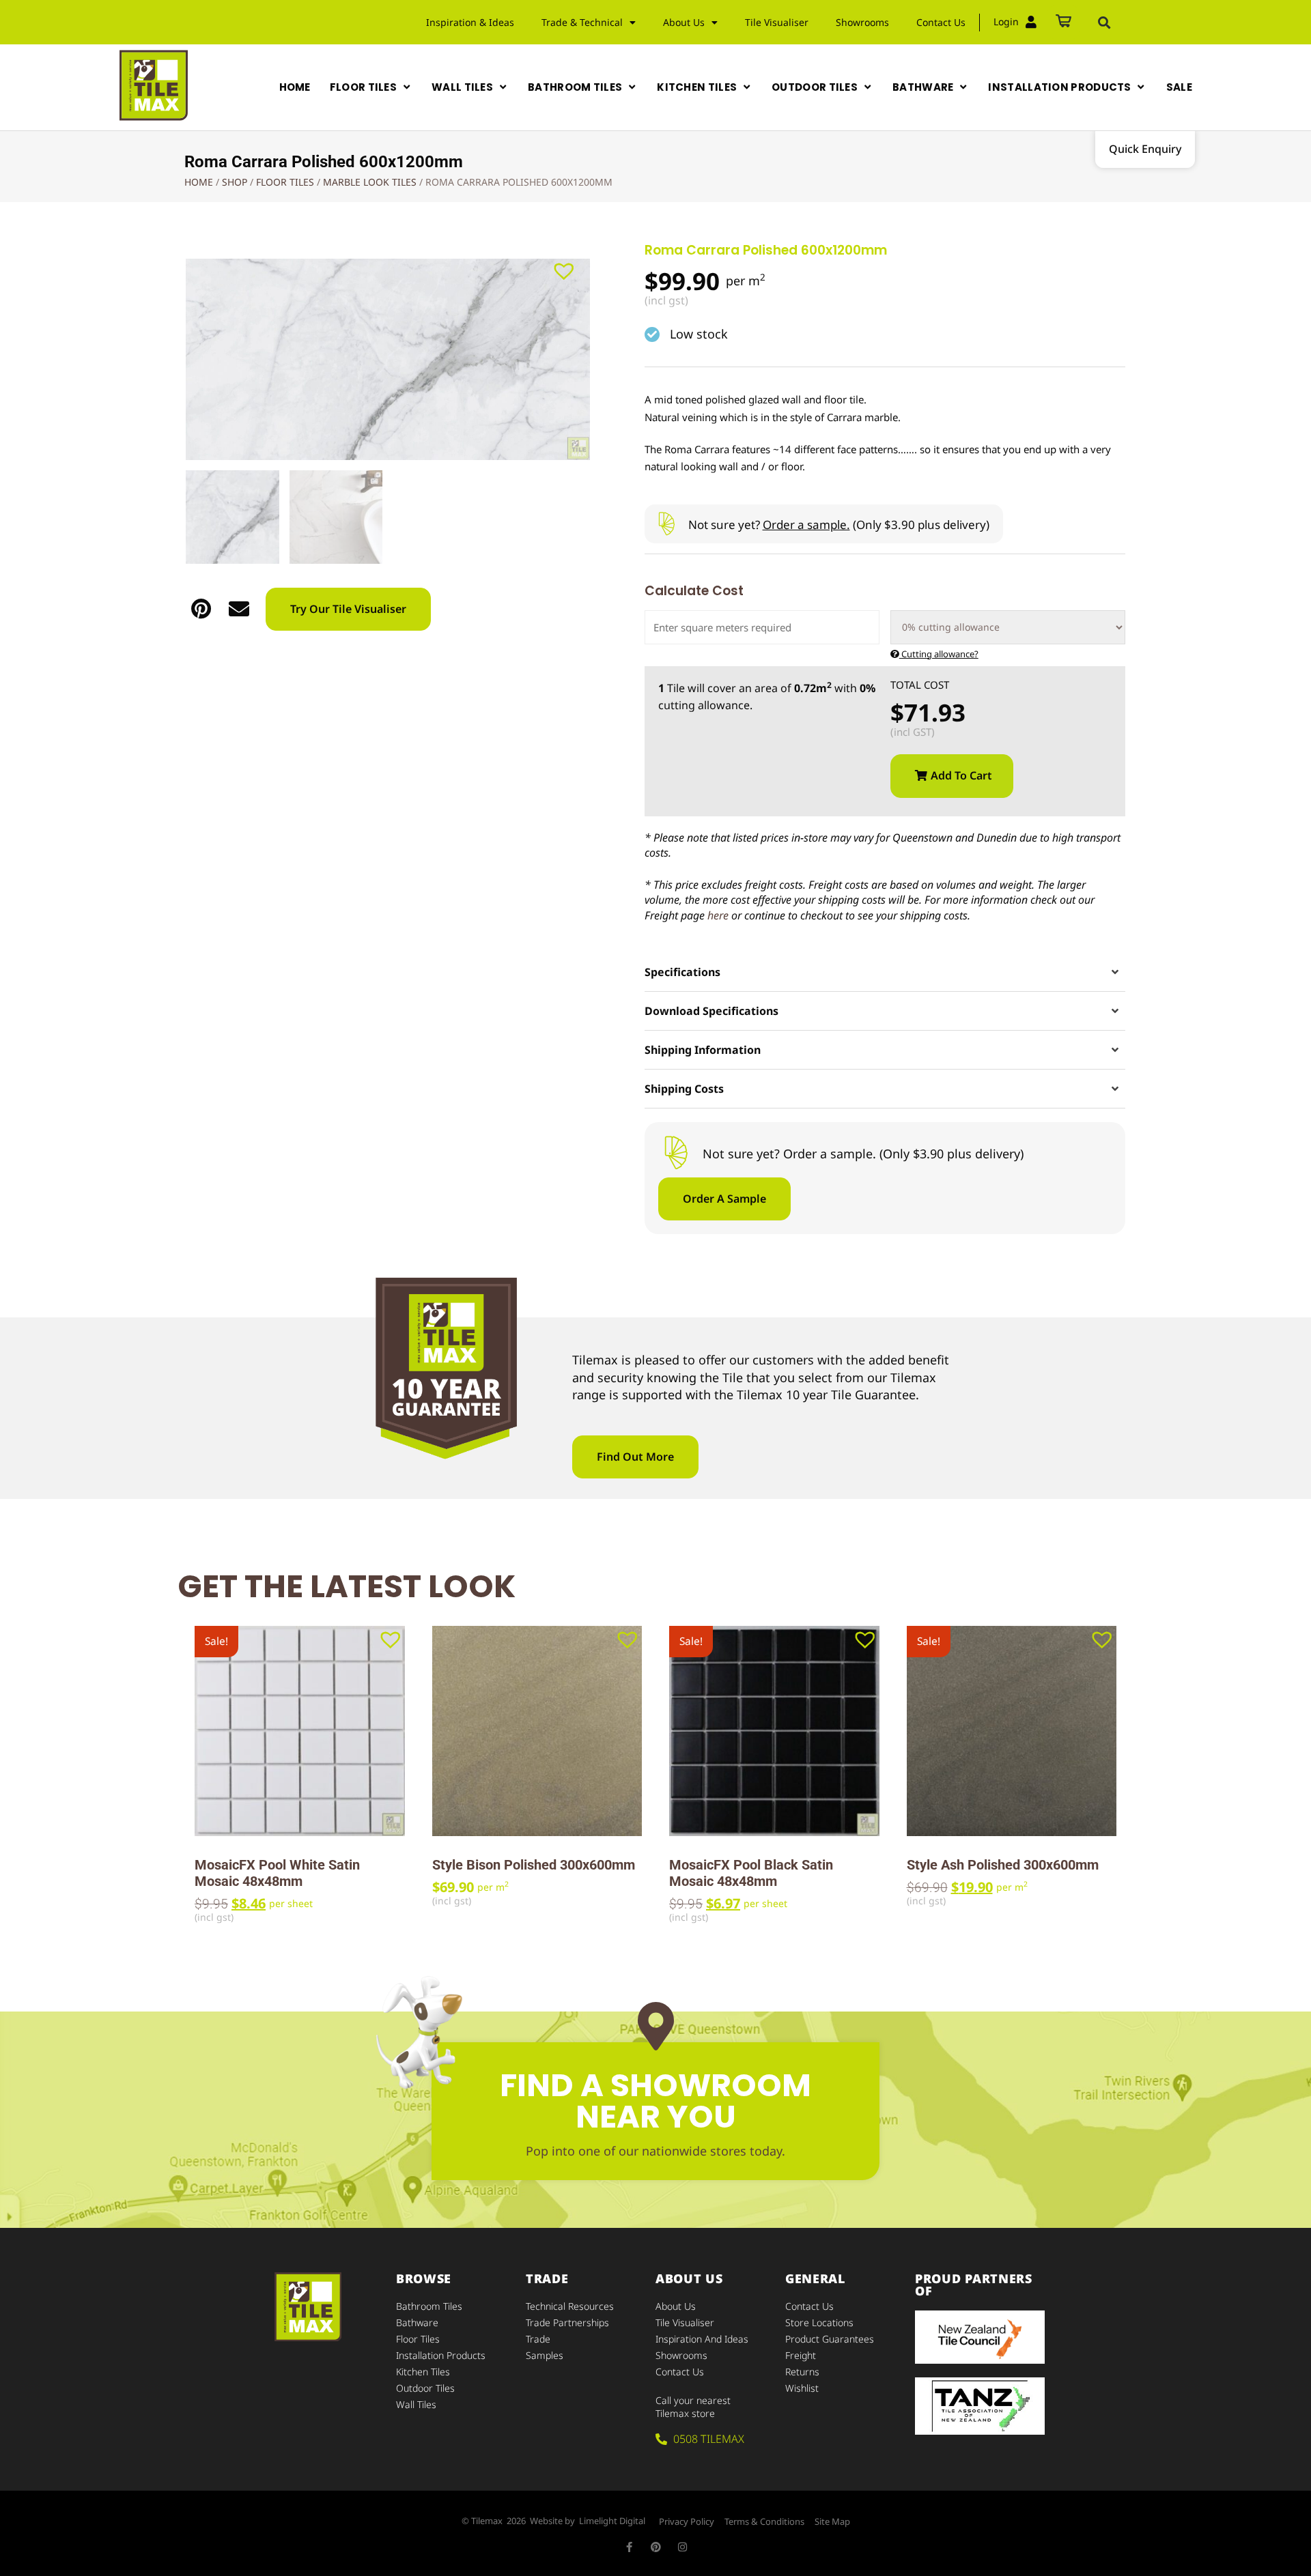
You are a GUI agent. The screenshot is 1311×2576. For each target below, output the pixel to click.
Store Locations (819, 2322)
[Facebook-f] (629, 2547)
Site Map (832, 2521)
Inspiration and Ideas (702, 2339)
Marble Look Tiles (370, 182)
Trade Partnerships (567, 2322)
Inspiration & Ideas (470, 22)
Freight (801, 2355)
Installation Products (441, 2355)
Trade (538, 2339)
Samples (545, 2355)
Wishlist (802, 2388)
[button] (1104, 23)
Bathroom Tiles (429, 2306)
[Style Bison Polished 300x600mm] (537, 1731)
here (718, 915)
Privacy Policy (687, 2521)
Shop (235, 182)
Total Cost (920, 685)
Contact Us (941, 22)
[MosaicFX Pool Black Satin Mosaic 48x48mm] (774, 1731)
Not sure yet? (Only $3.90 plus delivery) (839, 525)
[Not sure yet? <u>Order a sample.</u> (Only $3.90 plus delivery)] (666, 524)
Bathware (417, 2322)
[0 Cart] (1063, 22)
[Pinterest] (656, 2547)
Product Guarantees (830, 2339)
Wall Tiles (416, 2404)
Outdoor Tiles (425, 2388)
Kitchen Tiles (423, 2372)
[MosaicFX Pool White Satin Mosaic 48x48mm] (300, 1731)
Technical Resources (570, 2306)
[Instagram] (682, 2547)
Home (199, 182)
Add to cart (961, 775)
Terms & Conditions (764, 2521)
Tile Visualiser (777, 22)
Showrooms (862, 22)
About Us (676, 2306)
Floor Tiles (285, 182)
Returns (802, 2372)
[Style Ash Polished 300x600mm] (1012, 1731)
